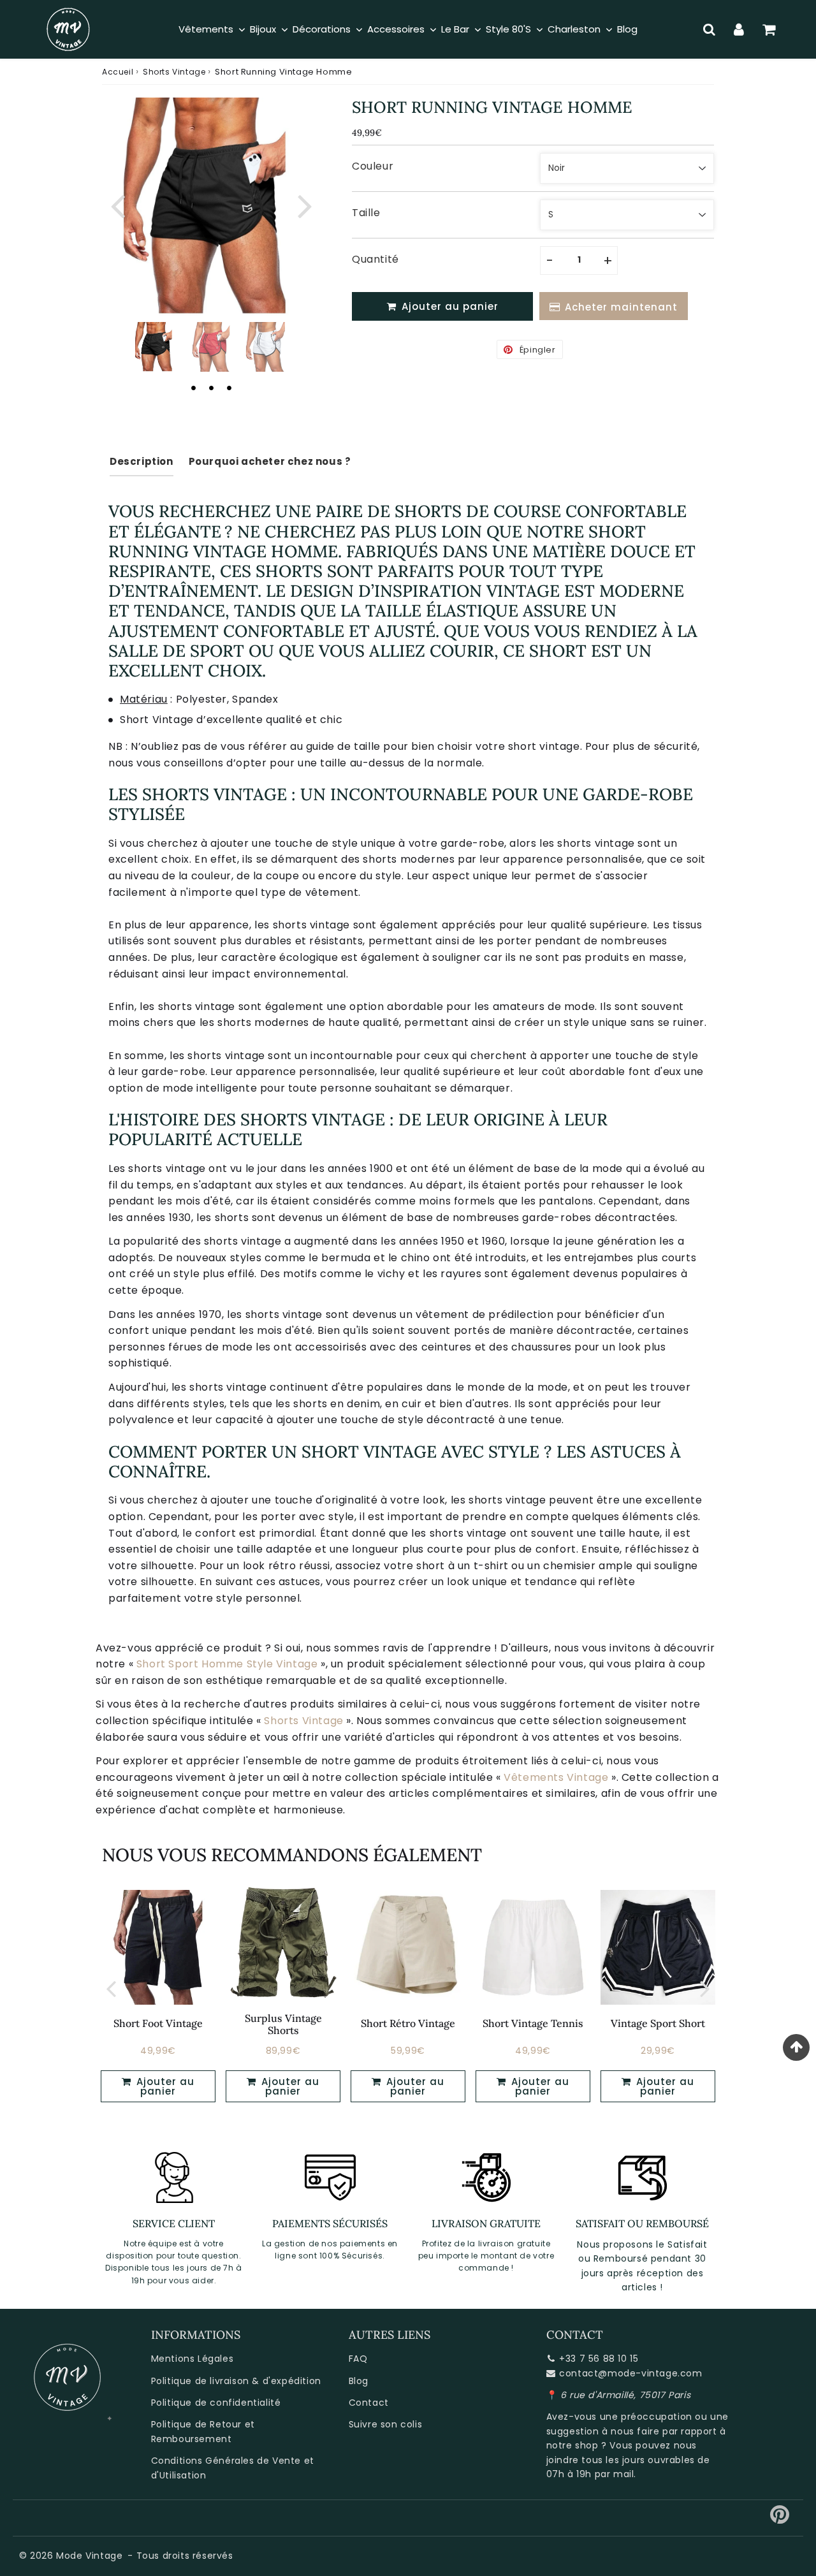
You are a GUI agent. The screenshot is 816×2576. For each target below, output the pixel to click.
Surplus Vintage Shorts (283, 2024)
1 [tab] (193, 388)
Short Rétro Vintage (408, 2023)
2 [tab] (211, 388)
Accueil (118, 72)
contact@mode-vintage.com (630, 2373)
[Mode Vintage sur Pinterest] (780, 2519)
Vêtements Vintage (556, 1777)
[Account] (739, 29)
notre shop (572, 2445)
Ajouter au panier (164, 2086)
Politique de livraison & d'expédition (236, 2381)
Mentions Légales (193, 2359)
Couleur (373, 166)
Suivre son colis (386, 2424)
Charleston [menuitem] (574, 29)
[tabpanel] (155, 347)
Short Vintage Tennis (533, 2023)
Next (305, 204)
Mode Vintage (89, 2556)
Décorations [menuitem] (322, 29)
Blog (359, 2381)
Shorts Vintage (174, 72)
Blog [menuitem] (627, 29)
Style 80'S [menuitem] (508, 29)
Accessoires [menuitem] (396, 29)
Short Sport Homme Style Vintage (227, 1664)
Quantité (375, 259)
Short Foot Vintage (158, 2023)
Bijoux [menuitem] (263, 29)
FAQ (358, 2359)
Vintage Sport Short (658, 2023)
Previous (117, 204)
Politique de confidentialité (216, 2403)
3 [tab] (229, 388)
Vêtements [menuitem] (206, 29)
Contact (369, 2403)
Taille (366, 213)
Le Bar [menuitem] (455, 29)
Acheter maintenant (621, 307)
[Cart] (769, 29)
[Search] (709, 29)
